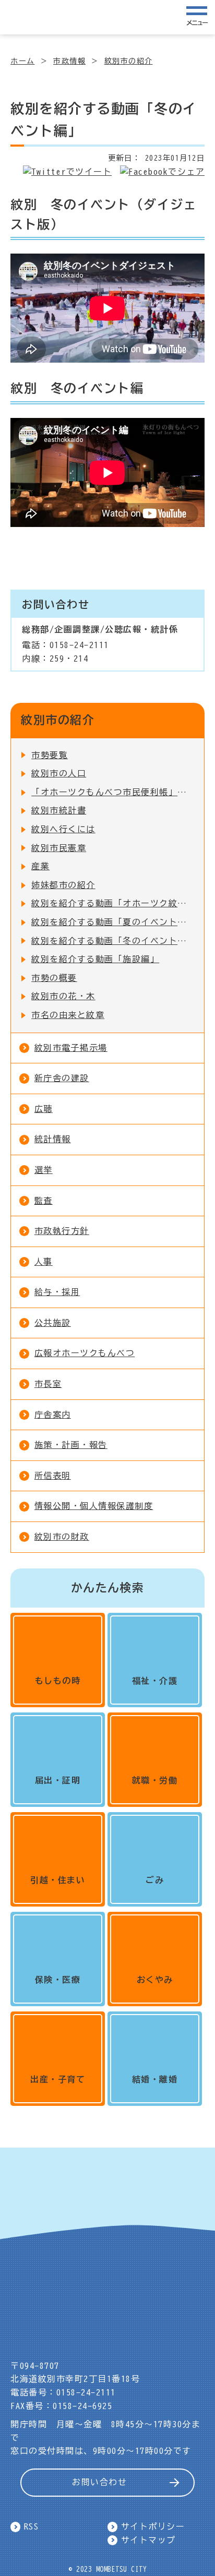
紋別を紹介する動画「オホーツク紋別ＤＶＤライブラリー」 (112, 903)
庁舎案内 (53, 1415)
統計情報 (53, 1139)
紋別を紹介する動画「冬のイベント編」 (112, 941)
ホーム (23, 61)
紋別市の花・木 (63, 996)
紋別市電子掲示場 (71, 1048)
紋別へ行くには (63, 829)
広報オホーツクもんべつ (85, 1353)
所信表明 (53, 1476)
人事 (44, 1262)
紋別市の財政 (62, 1537)
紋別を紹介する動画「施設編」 (95, 959)
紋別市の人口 (59, 773)
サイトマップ (148, 2540)
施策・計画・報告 (71, 1445)
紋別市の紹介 (129, 61)
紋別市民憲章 (59, 848)
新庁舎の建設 (62, 1078)
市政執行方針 (62, 1231)
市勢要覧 (50, 755)
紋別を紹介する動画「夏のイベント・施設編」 (112, 922)
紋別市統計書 (59, 810)
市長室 (48, 1384)
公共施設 (53, 1323)
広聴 (44, 1109)
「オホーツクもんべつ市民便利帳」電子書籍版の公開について (112, 792)
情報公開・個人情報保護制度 (94, 1506)
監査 (44, 1201)
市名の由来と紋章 (68, 1015)
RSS (32, 2526)
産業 (40, 866)
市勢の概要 (54, 978)
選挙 (44, 1170)
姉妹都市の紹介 (63, 885)
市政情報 (69, 61)
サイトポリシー (153, 2526)
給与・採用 (57, 1292)
